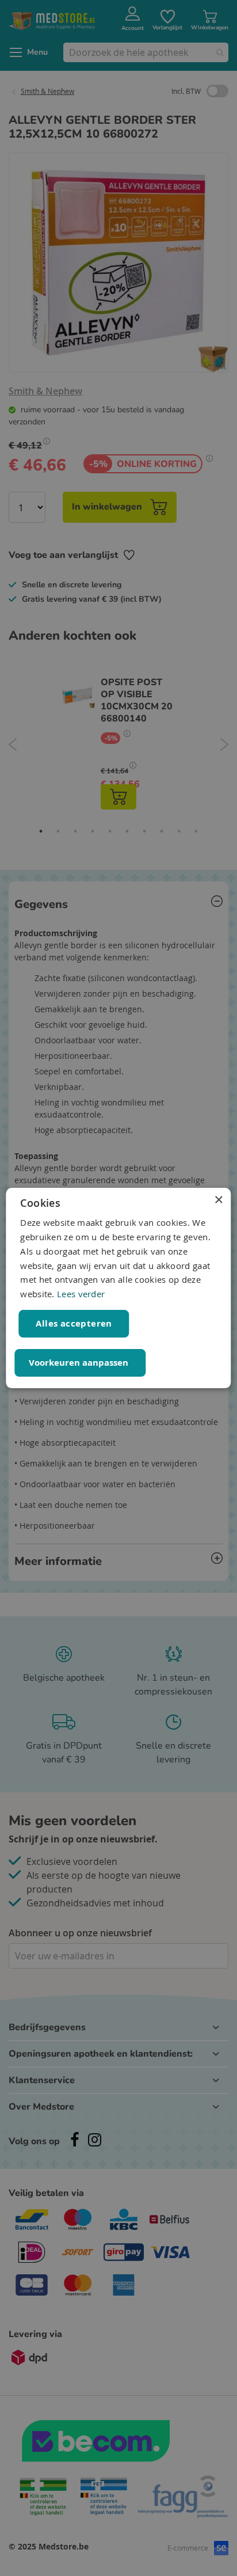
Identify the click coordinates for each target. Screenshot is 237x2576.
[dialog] (118, 1288)
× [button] (218, 1200)
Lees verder (81, 1294)
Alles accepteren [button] (74, 1323)
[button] (80, 1363)
